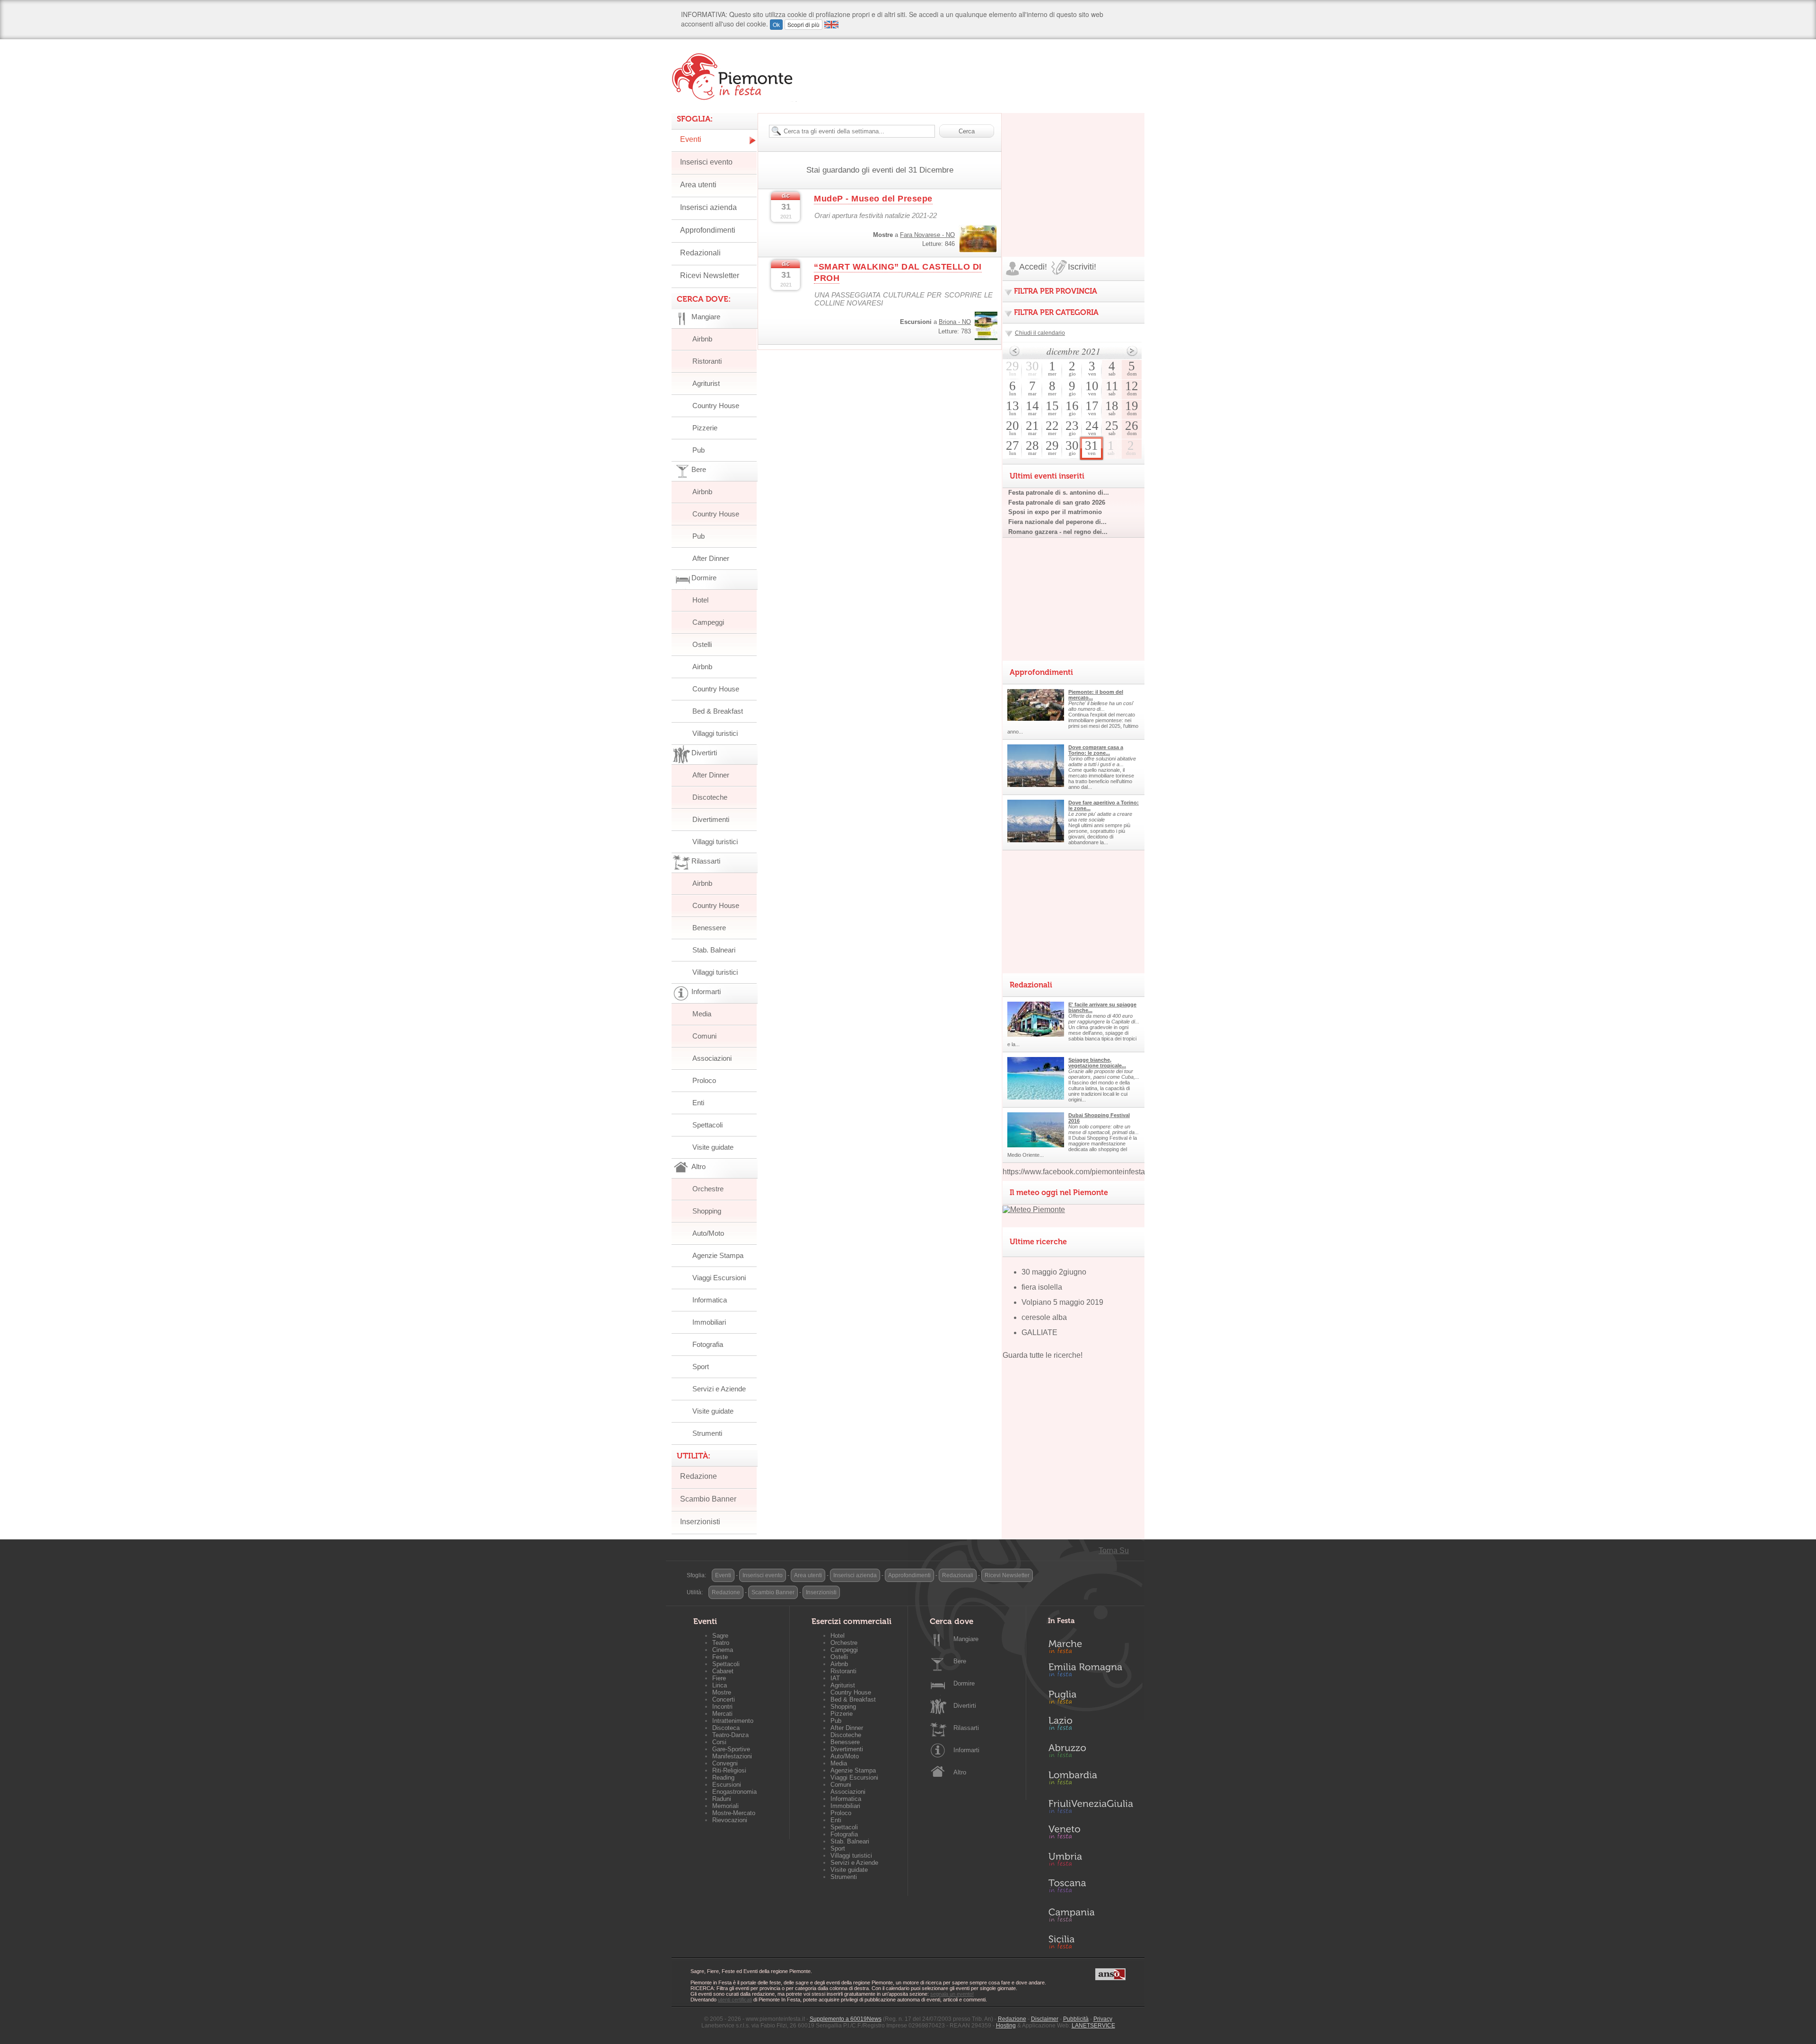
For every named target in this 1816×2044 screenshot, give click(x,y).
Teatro (721, 1643)
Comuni (704, 1036)
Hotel (700, 600)
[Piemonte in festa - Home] (734, 77)
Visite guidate (713, 1147)
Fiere (719, 1678)
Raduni (722, 1799)
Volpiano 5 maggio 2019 (1062, 1302)
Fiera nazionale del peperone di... (1057, 522)
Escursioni (727, 1785)
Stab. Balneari (714, 950)
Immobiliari (709, 1322)
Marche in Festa (1091, 1645)
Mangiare (966, 1639)
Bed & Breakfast (718, 711)
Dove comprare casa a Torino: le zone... (1096, 750)
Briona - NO (955, 322)
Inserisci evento (706, 162)
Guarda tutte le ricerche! (1043, 1355)
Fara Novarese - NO (927, 235)
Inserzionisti (700, 1522)
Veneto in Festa (1091, 1834)
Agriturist (706, 383)
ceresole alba (1044, 1317)
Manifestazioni (732, 1756)
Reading (723, 1778)
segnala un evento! (952, 1994)
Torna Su (1114, 1550)
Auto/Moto (708, 1233)
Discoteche (710, 797)
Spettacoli (707, 1125)
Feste (720, 1657)
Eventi (691, 139)
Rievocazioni (730, 1820)
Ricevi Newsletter (710, 275)
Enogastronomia (734, 1792)
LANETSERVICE (1093, 2026)
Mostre (722, 1692)
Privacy (1103, 2019)
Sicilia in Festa (1091, 1942)
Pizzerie (705, 428)
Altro (960, 1772)
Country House (716, 406)
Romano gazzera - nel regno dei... (1058, 532)
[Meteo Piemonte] (1034, 1210)
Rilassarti (966, 1728)
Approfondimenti (708, 230)
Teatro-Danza (730, 1735)
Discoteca (726, 1728)
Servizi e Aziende (719, 1389)
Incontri (722, 1707)
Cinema (723, 1650)
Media (702, 1014)
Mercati (722, 1714)
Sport (701, 1367)
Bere (960, 1661)
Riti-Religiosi (729, 1770)
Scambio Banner (708, 1499)
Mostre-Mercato (734, 1813)
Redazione (698, 1476)
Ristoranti (707, 361)
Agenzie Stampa (718, 1255)
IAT (835, 1678)
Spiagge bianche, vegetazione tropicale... (1097, 1063)
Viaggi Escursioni (719, 1278)
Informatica (710, 1300)
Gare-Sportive (731, 1749)
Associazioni (712, 1058)
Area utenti (698, 185)
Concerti (724, 1699)
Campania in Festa (1091, 1915)
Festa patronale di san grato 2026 (1057, 502)
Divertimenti (711, 819)
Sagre (720, 1636)
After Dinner (711, 558)
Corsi (719, 1742)
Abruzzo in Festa (1091, 1753)
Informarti (966, 1750)
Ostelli (702, 644)
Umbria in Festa (1091, 1861)
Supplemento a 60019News (846, 2019)
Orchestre (708, 1189)
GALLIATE (1039, 1332)
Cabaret (723, 1671)
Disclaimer (1045, 2019)
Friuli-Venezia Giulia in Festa (1091, 1807)
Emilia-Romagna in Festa (1091, 1672)
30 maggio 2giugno (1054, 1272)
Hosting (1006, 2026)
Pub (698, 450)
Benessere (709, 928)
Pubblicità (1076, 2019)
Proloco (704, 1080)
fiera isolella (1042, 1287)
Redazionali (700, 253)
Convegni (725, 1763)
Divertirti (965, 1706)
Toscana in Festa (1091, 1888)
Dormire (964, 1683)
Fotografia (708, 1344)
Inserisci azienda (708, 207)
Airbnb (702, 339)
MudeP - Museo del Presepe (873, 199)
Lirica (720, 1685)
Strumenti (707, 1433)
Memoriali (725, 1806)
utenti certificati (735, 2000)
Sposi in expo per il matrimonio (1055, 512)
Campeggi (708, 622)
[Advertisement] (1074, 172)
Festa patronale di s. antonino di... (1059, 493)
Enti (698, 1103)
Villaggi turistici (715, 733)
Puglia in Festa (1091, 1699)
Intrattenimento (733, 1721)
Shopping (707, 1211)
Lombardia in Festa (1091, 1780)
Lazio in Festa (1091, 1726)
